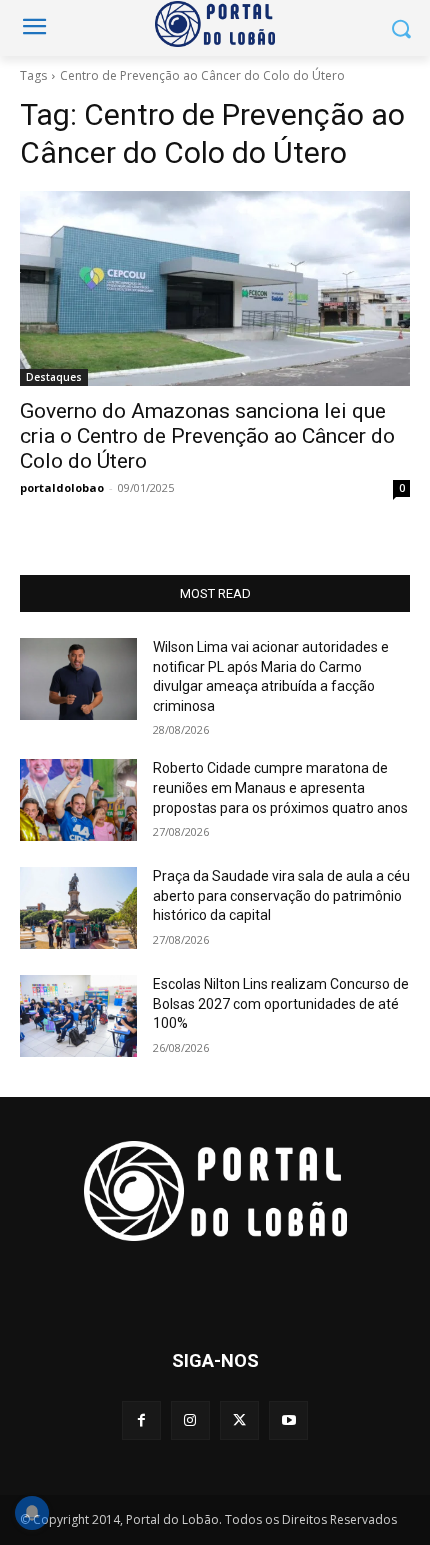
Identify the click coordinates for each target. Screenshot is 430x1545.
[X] (239, 1420)
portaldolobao (62, 487)
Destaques (54, 377)
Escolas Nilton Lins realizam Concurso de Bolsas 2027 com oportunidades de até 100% (281, 1003)
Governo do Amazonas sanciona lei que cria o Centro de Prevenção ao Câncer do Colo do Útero (207, 436)
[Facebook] (141, 1420)
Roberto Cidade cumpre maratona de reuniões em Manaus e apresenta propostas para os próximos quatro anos (280, 787)
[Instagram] (190, 1420)
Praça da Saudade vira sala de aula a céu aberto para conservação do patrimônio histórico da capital (281, 895)
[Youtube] (288, 1420)
